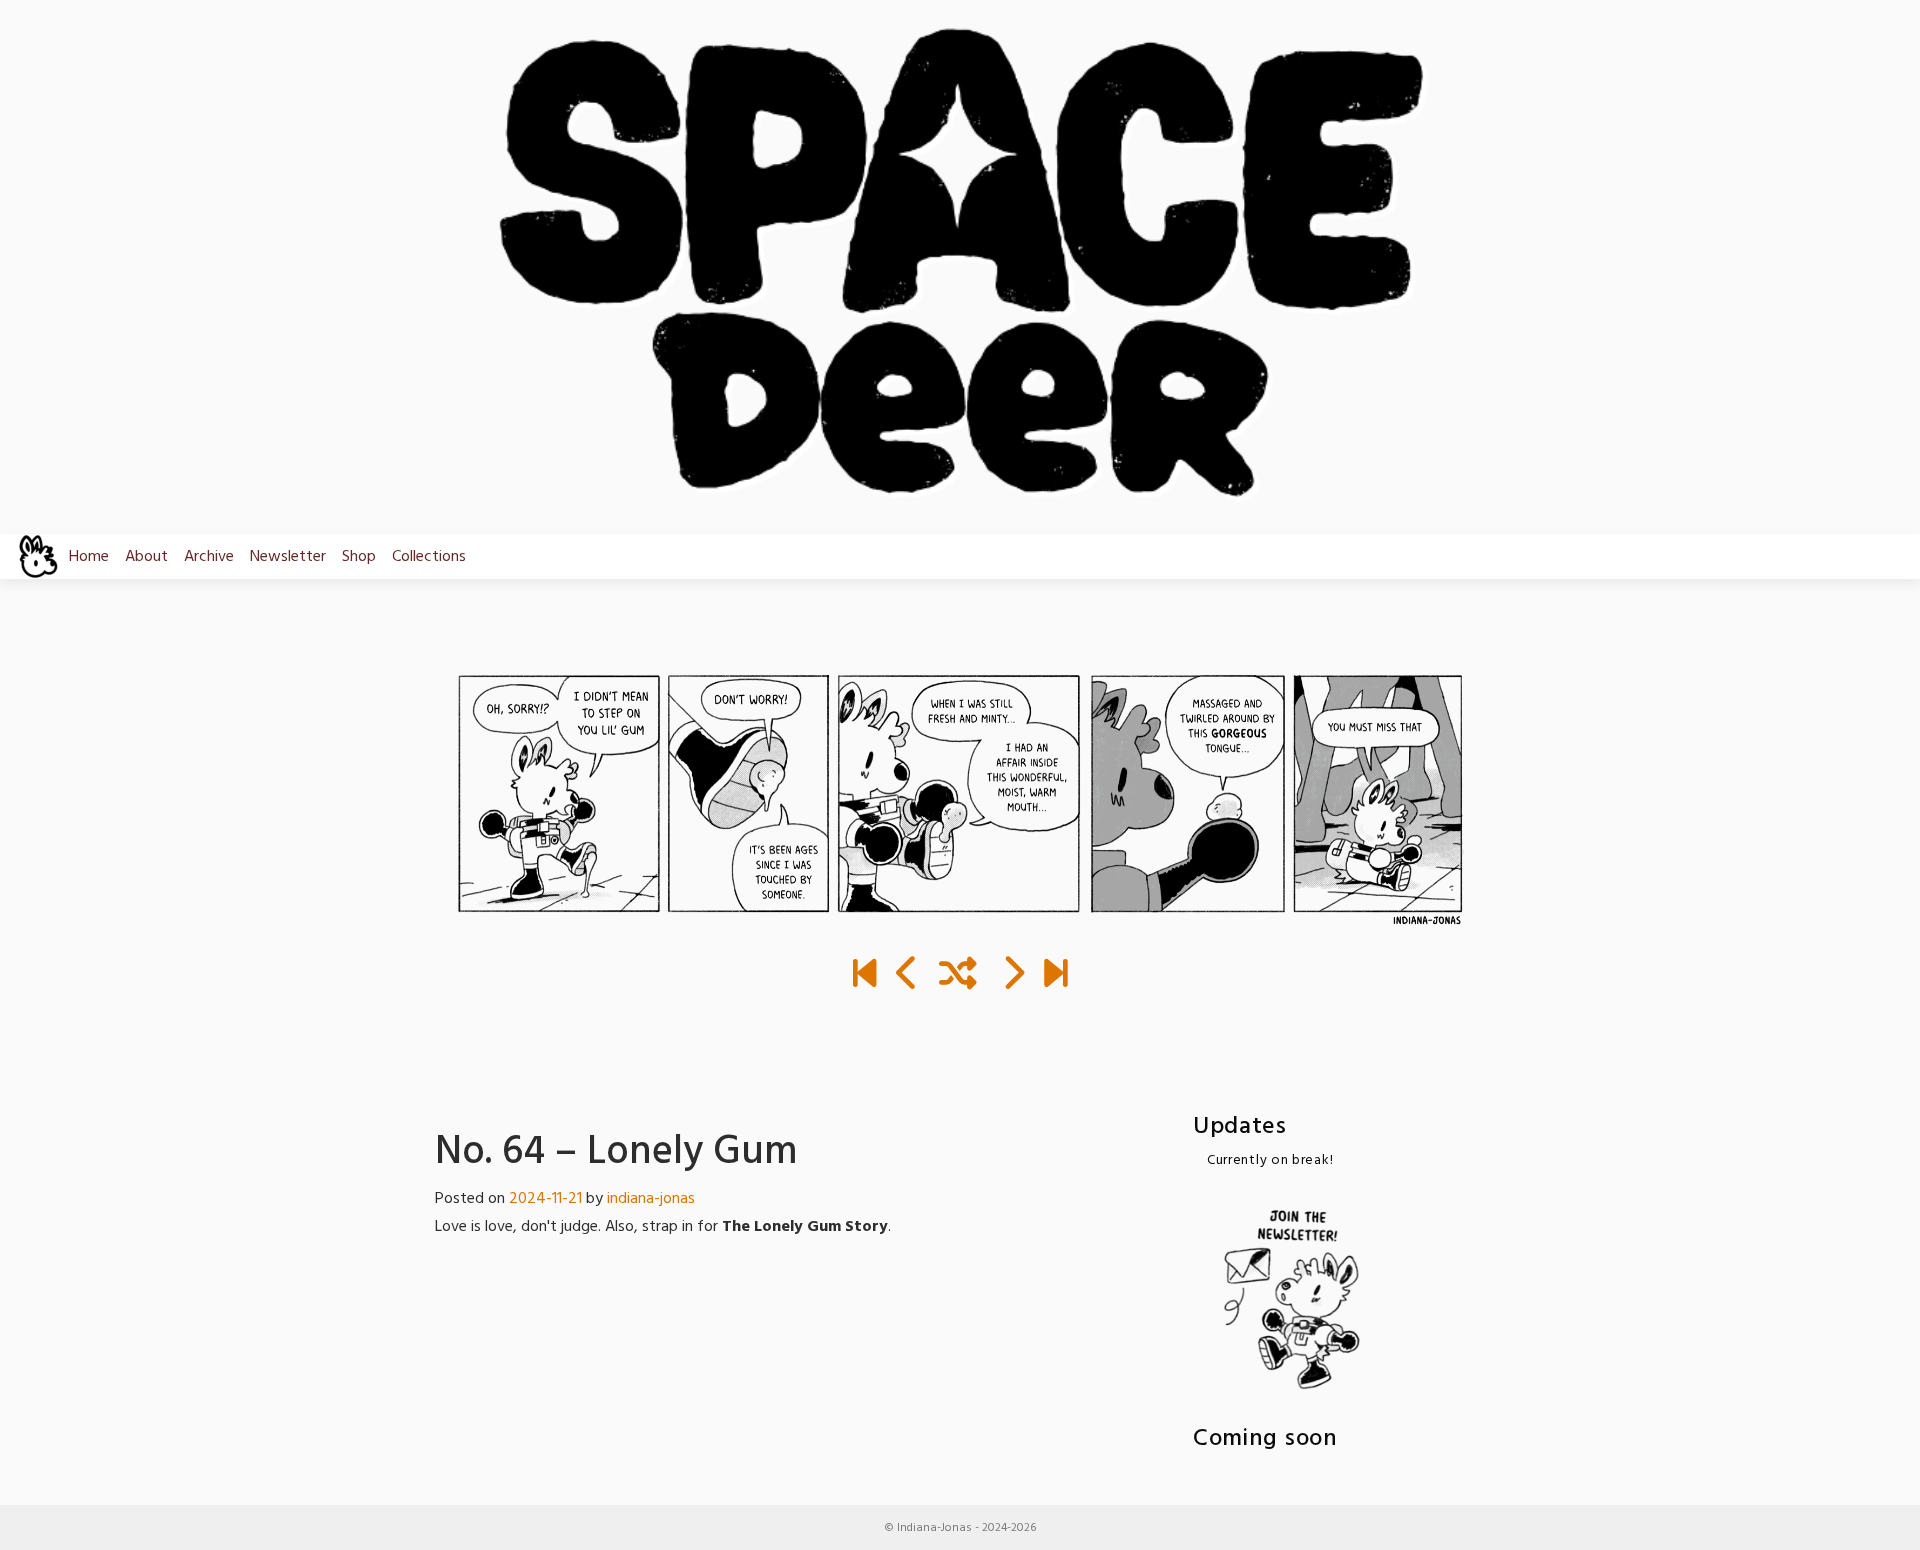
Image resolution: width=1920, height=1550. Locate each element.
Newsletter (288, 557)
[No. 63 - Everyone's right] (907, 976)
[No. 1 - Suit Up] (864, 976)
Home (89, 557)
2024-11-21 (545, 1199)
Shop (359, 557)
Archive (209, 557)
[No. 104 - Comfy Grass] (1055, 976)
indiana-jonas (651, 1199)
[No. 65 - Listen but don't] (1012, 976)
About (146, 557)
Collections (429, 557)
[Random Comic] (958, 976)
